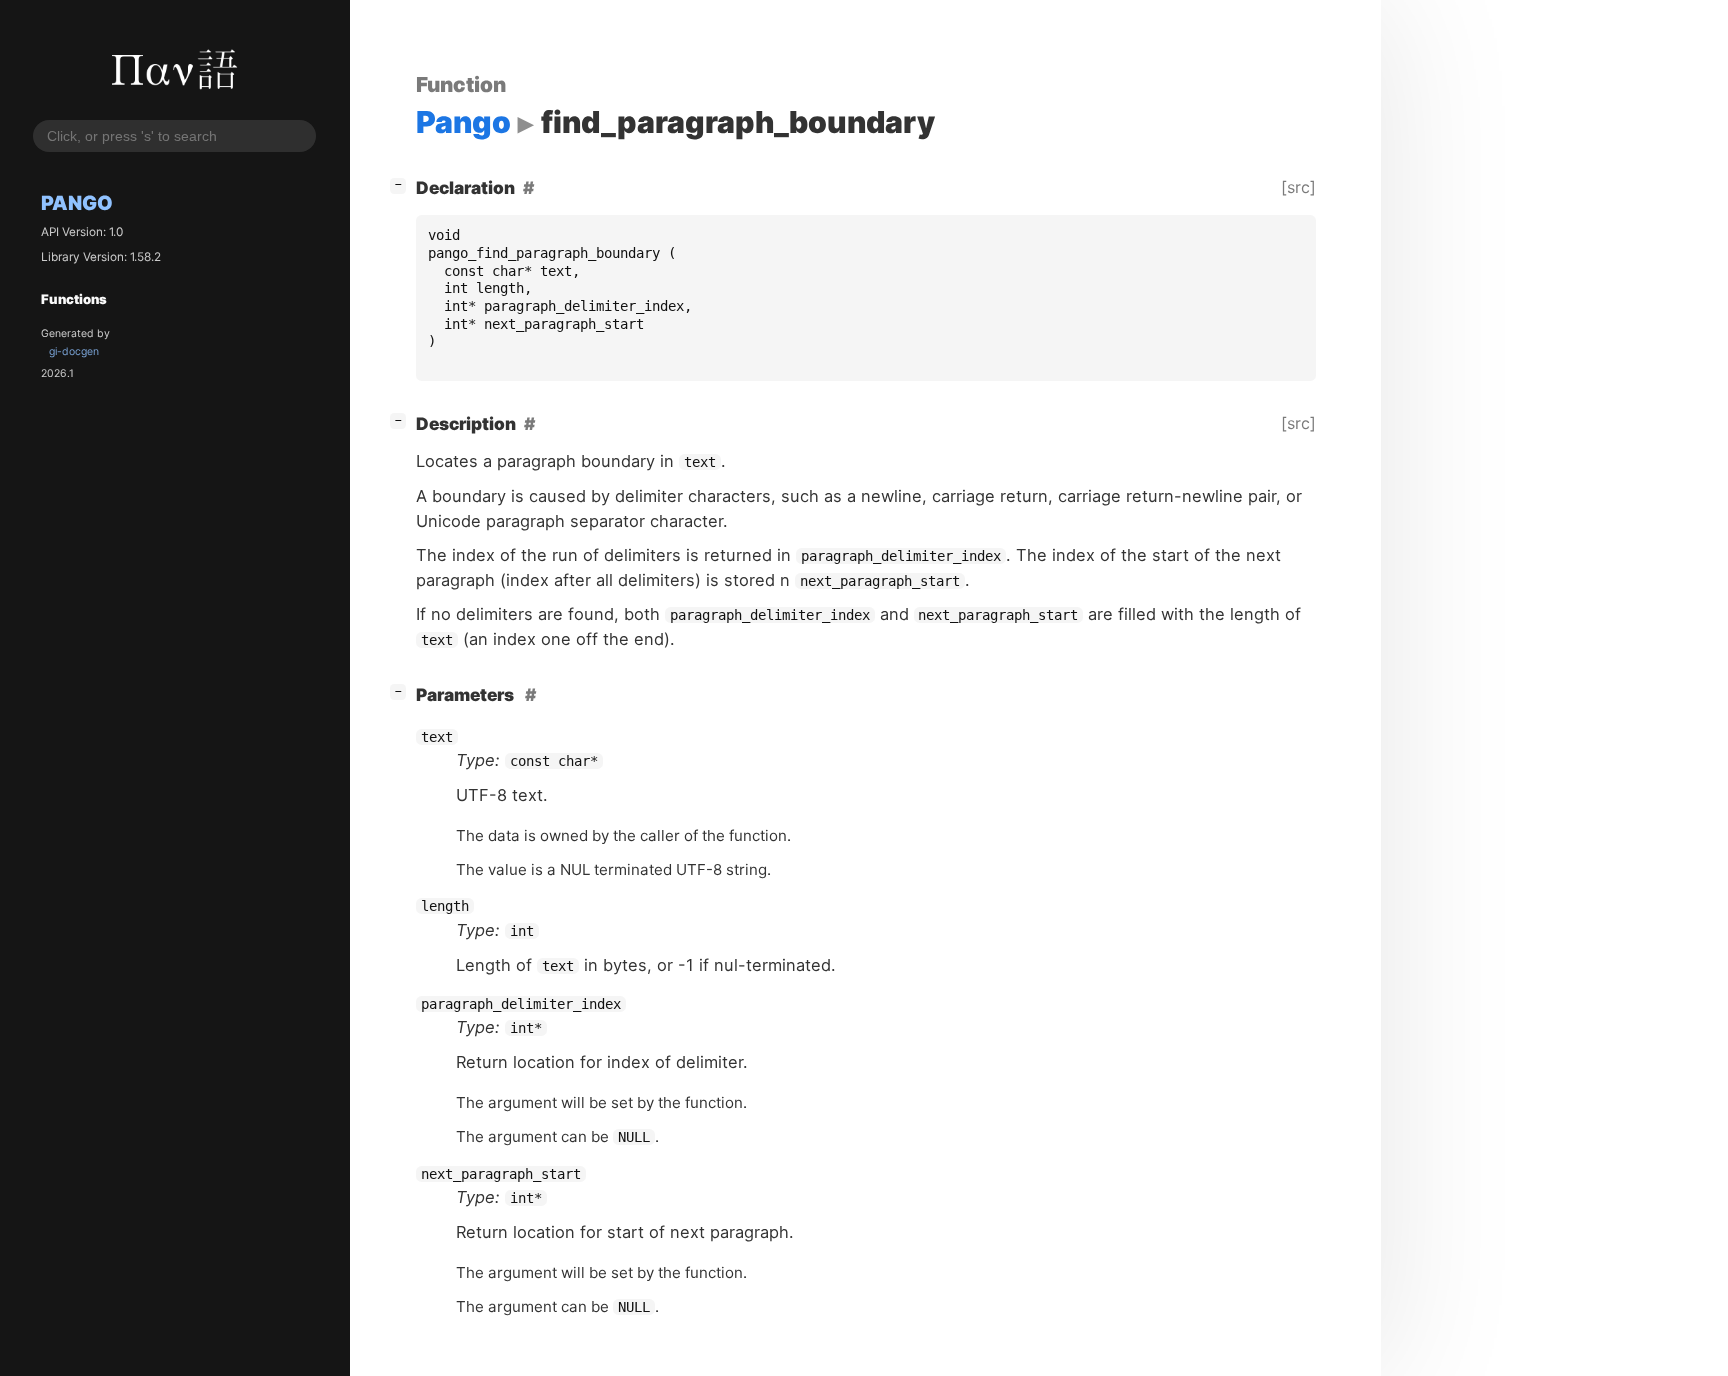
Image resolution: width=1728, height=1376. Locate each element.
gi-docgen (74, 352)
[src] (1298, 187)
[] (402, 184)
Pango (77, 204)
